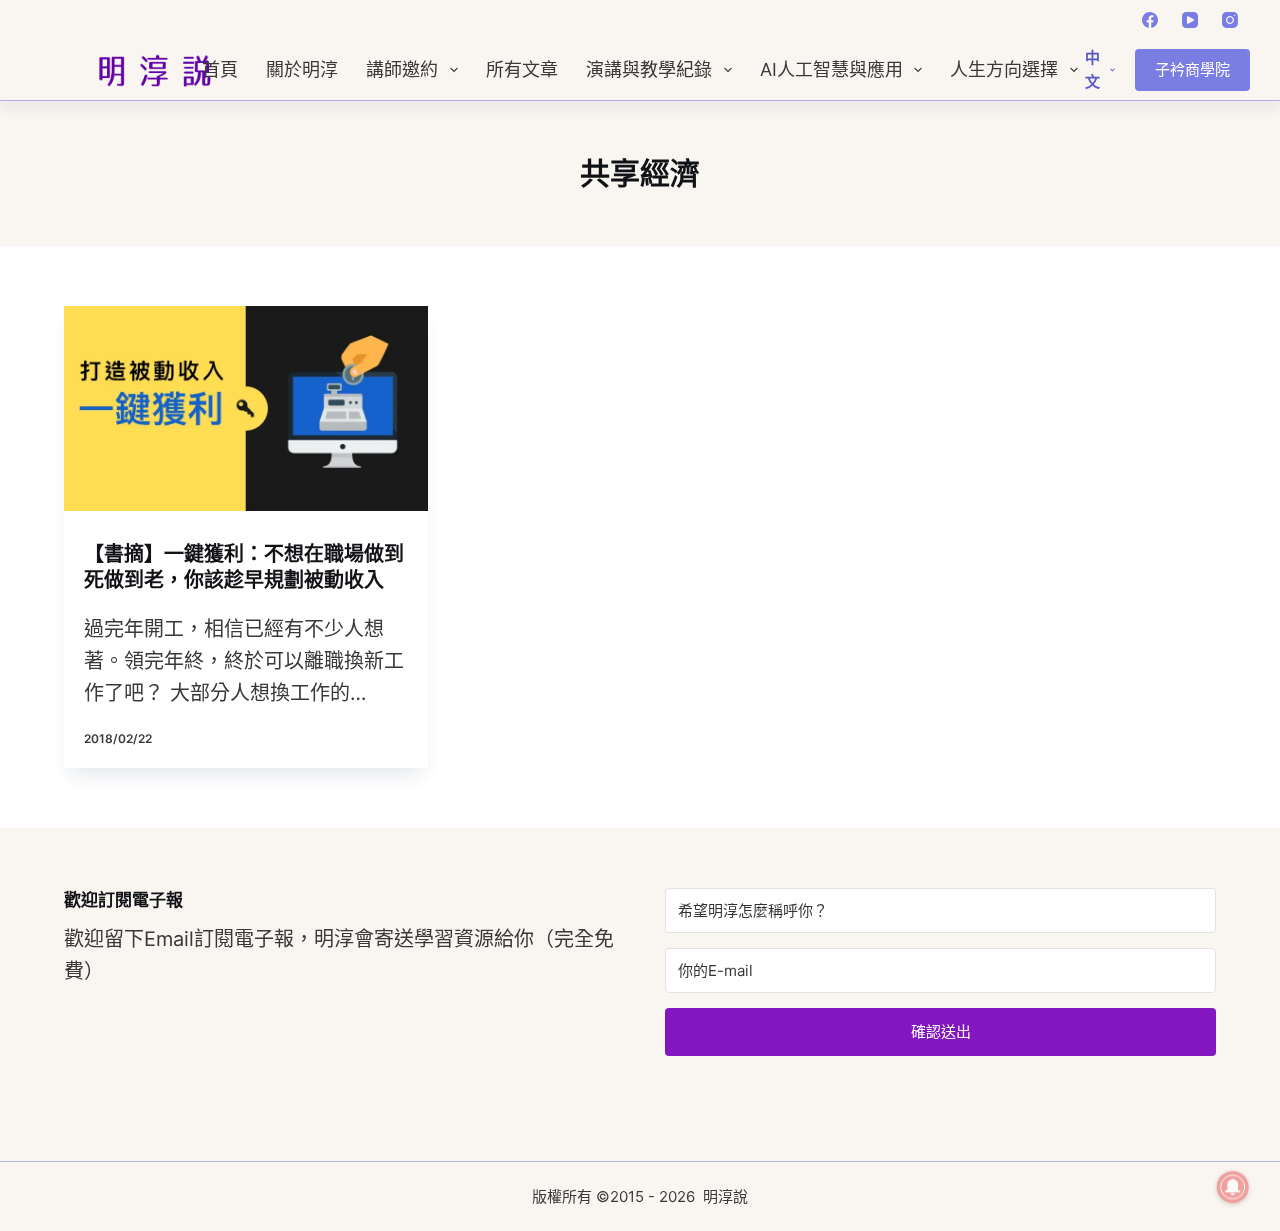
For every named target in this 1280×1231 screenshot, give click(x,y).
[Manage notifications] (1233, 1187)
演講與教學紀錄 (649, 70)
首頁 (220, 70)
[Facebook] (1150, 20)
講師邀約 (402, 70)
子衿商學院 (1192, 69)
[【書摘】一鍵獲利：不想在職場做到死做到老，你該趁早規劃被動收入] (246, 408)
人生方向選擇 (1004, 70)
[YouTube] (1190, 20)
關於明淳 (302, 70)
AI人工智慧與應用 (831, 70)
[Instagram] (1230, 20)
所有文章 (522, 70)
